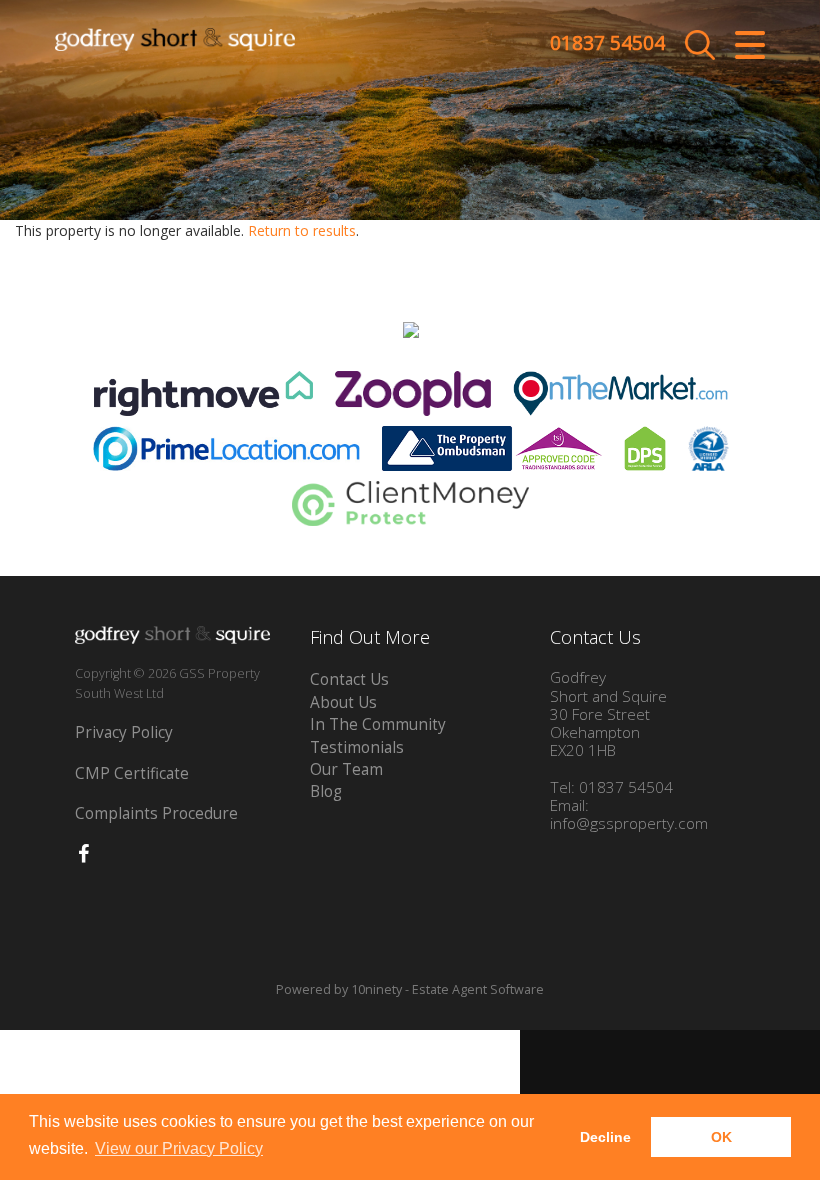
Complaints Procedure (156, 813)
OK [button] (721, 1137)
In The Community (378, 724)
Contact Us (349, 679)
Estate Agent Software (478, 989)
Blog (326, 791)
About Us (343, 702)
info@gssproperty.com (629, 823)
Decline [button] (605, 1137)
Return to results (302, 230)
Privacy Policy (124, 732)
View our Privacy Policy (179, 1148)
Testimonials (357, 747)
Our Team (346, 769)
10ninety (376, 989)
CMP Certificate (132, 773)
